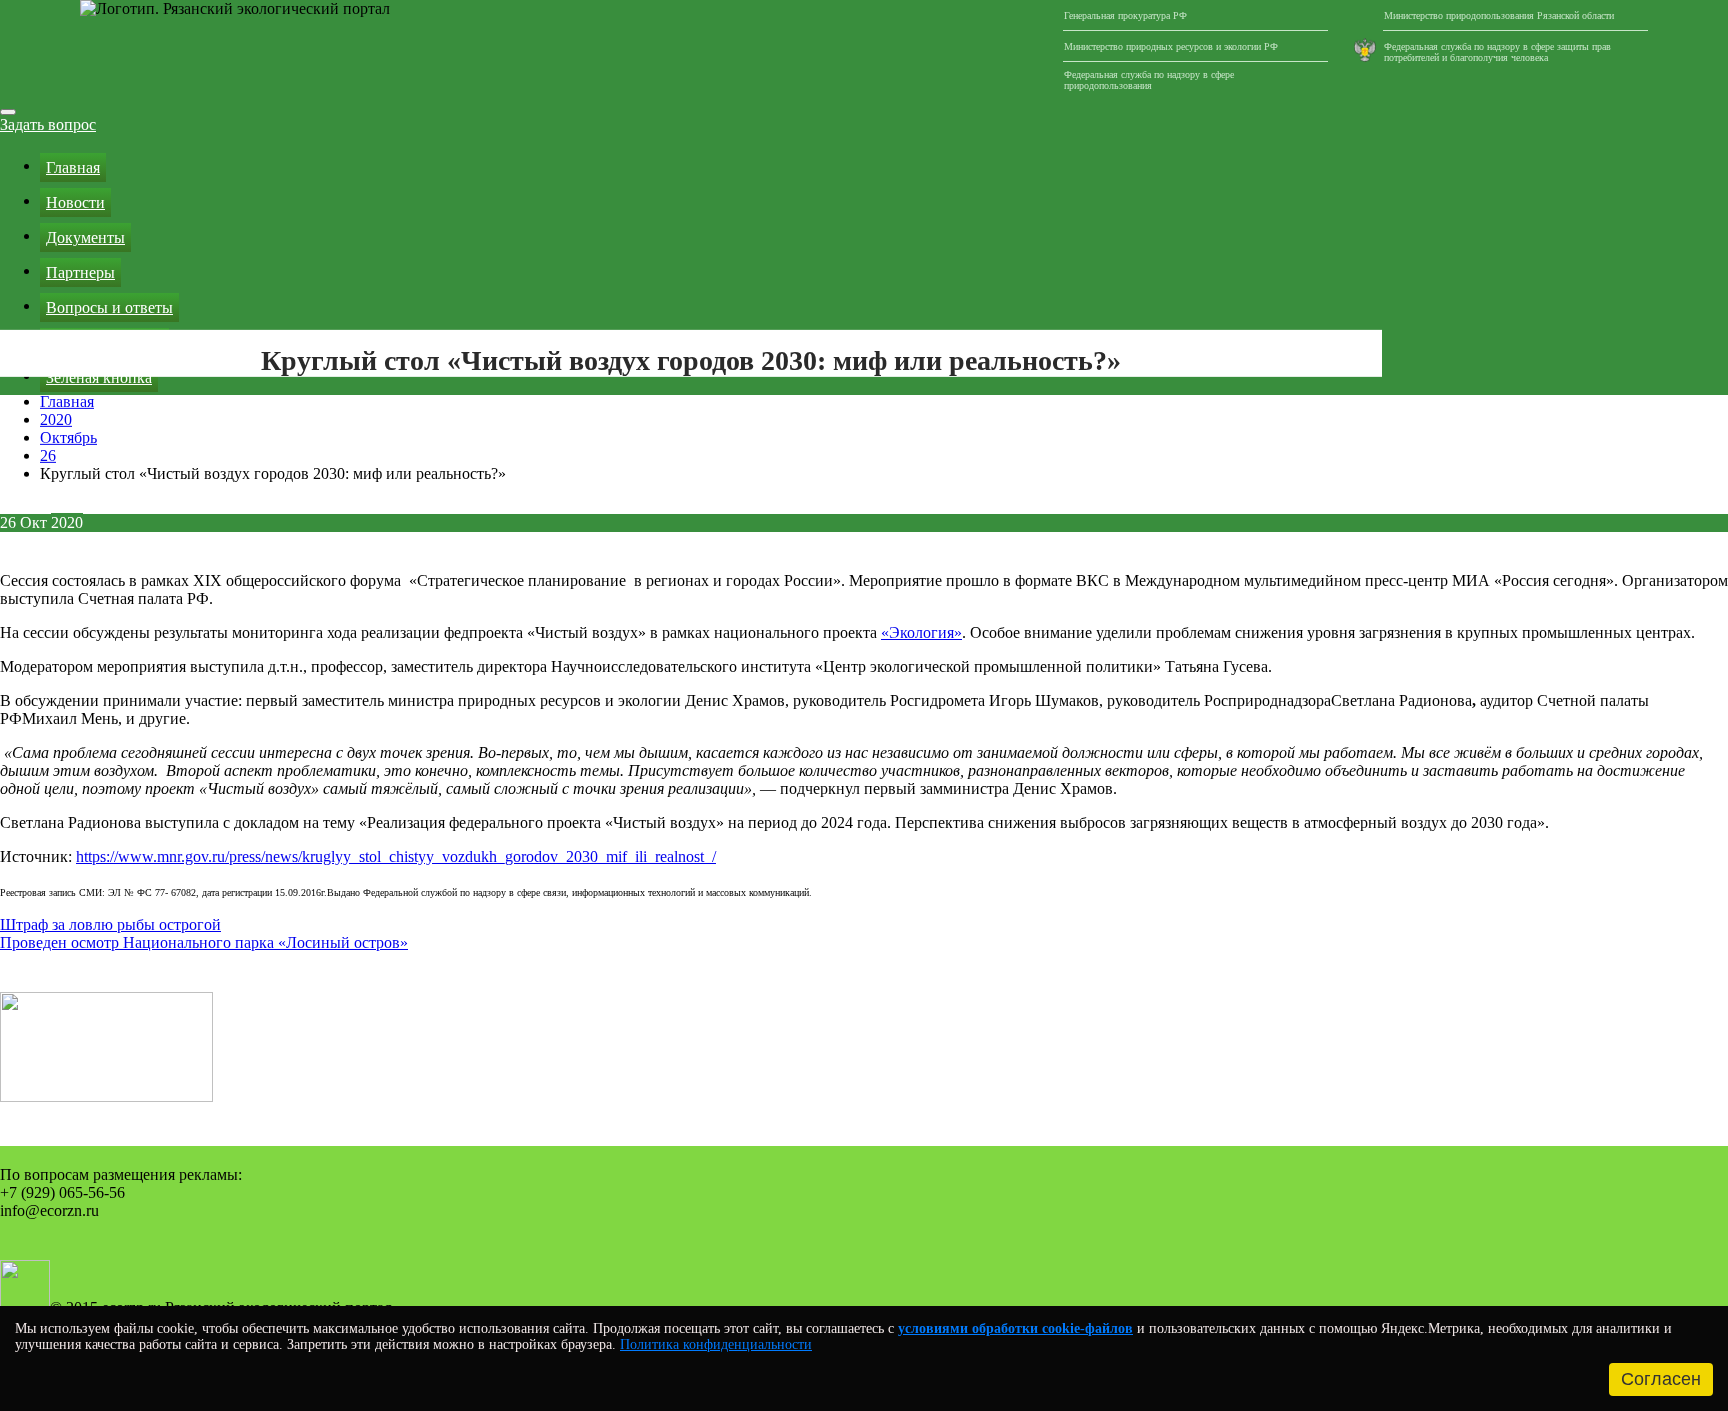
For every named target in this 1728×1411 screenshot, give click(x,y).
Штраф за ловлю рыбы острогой (110, 924)
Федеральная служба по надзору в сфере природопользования (1149, 80)
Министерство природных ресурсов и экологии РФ (1171, 46)
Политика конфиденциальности (716, 1344)
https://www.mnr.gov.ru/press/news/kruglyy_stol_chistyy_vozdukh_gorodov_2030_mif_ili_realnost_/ (396, 856)
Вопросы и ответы (109, 307)
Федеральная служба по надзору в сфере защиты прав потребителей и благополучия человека (1497, 52)
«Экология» (921, 632)
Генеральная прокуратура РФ (1125, 15)
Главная (73, 167)
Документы (85, 237)
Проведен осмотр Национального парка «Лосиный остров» (204, 942)
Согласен (1661, 1379)
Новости (75, 202)
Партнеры (80, 272)
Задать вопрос (48, 124)
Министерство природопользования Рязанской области (1499, 15)
